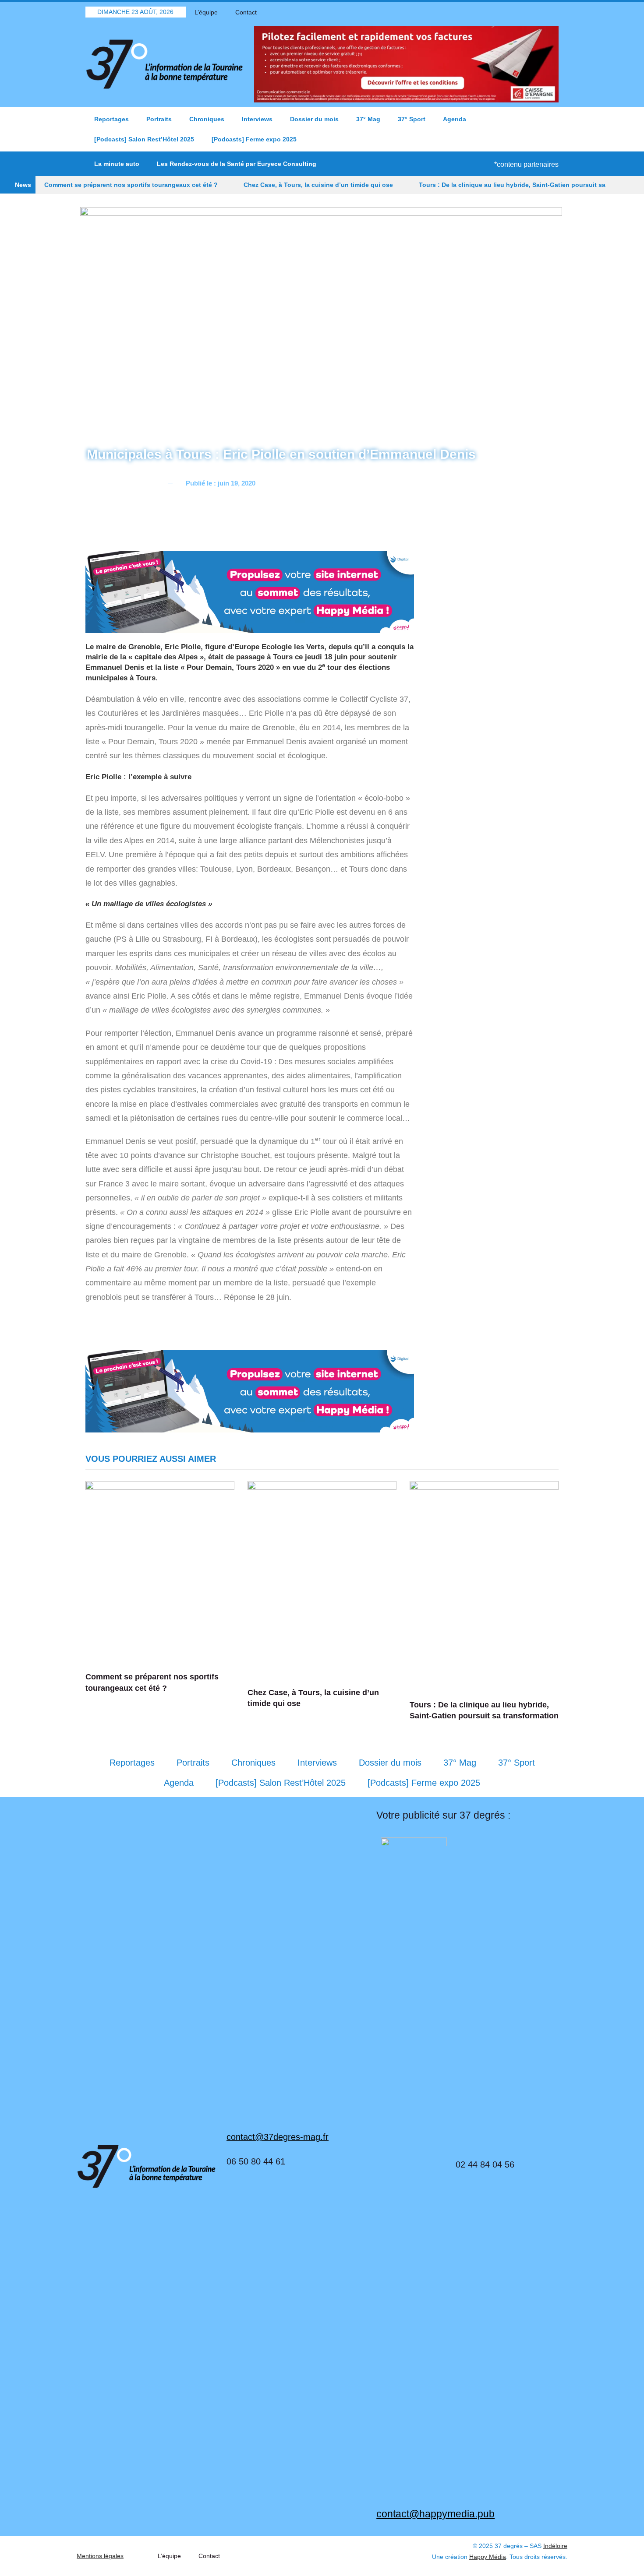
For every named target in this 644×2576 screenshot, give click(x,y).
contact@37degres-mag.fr (278, 2137)
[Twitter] (521, 12)
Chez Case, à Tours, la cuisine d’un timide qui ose (318, 185)
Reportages (111, 119)
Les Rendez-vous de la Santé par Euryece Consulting (237, 164)
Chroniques (207, 119)
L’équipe (206, 12)
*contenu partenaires (526, 164)
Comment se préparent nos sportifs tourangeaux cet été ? (131, 185)
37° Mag (368, 119)
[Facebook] (506, 12)
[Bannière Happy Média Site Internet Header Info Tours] (250, 591)
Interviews (257, 119)
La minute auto (117, 164)
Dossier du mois (314, 119)
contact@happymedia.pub (435, 2514)
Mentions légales (100, 2556)
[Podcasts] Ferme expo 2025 (254, 139)
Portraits (159, 119)
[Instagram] (552, 12)
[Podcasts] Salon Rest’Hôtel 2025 (144, 139)
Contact (246, 12)
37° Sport (412, 119)
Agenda (455, 119)
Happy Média (488, 2557)
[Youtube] (537, 12)
